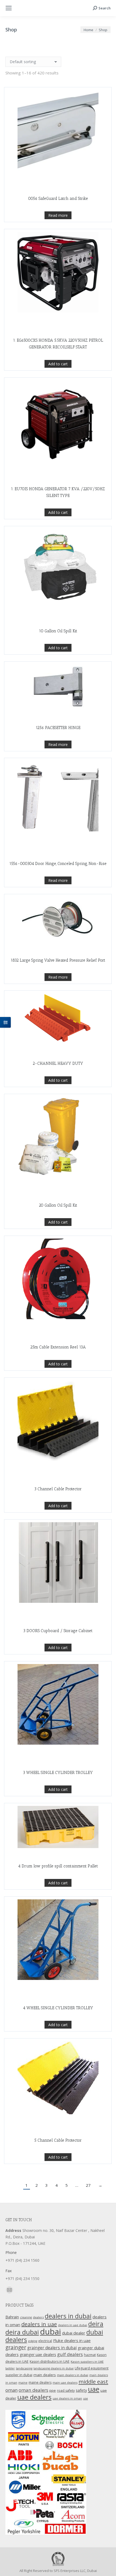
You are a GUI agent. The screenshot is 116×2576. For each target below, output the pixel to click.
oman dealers (33, 2390)
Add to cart (58, 364)
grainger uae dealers (38, 2355)
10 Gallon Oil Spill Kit (58, 631)
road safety (66, 2391)
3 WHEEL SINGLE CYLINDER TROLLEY (58, 1773)
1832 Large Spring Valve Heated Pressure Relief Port (58, 960)
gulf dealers (70, 2354)
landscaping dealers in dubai (54, 2368)
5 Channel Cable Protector (58, 2140)
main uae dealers (65, 2383)
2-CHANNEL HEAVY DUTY (58, 1063)
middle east (93, 2382)
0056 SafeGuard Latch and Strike (58, 199)
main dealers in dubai (73, 2375)
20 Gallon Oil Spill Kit (58, 1205)
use (86, 2398)
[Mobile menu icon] (9, 8)
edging (33, 2341)
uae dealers (34, 2397)
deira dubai (22, 2332)
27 (88, 2185)
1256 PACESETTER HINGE (58, 728)
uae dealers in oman (67, 2398)
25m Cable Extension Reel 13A (58, 1347)
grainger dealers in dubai (52, 2348)
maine (23, 2383)
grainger (16, 2347)
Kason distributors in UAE (50, 2362)
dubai (50, 2332)
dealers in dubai (68, 2316)
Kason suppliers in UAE (87, 2362)
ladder (10, 2368)
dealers (38, 2317)
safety (81, 2390)
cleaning (26, 2317)
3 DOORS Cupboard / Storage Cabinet (58, 1631)
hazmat (90, 2355)
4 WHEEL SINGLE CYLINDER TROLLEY (58, 2008)
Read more (58, 215)
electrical (45, 2341)
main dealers (45, 2375)
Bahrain (12, 2317)
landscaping (24, 2368)
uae (94, 2389)
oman (11, 2390)
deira (96, 2324)
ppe (53, 2390)
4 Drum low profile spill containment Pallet (58, 1866)
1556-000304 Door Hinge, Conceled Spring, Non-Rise (58, 864)
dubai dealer (74, 2333)
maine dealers (40, 2382)
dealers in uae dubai (73, 2325)
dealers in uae (39, 2324)
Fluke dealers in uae (72, 2340)
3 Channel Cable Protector (58, 1489)
